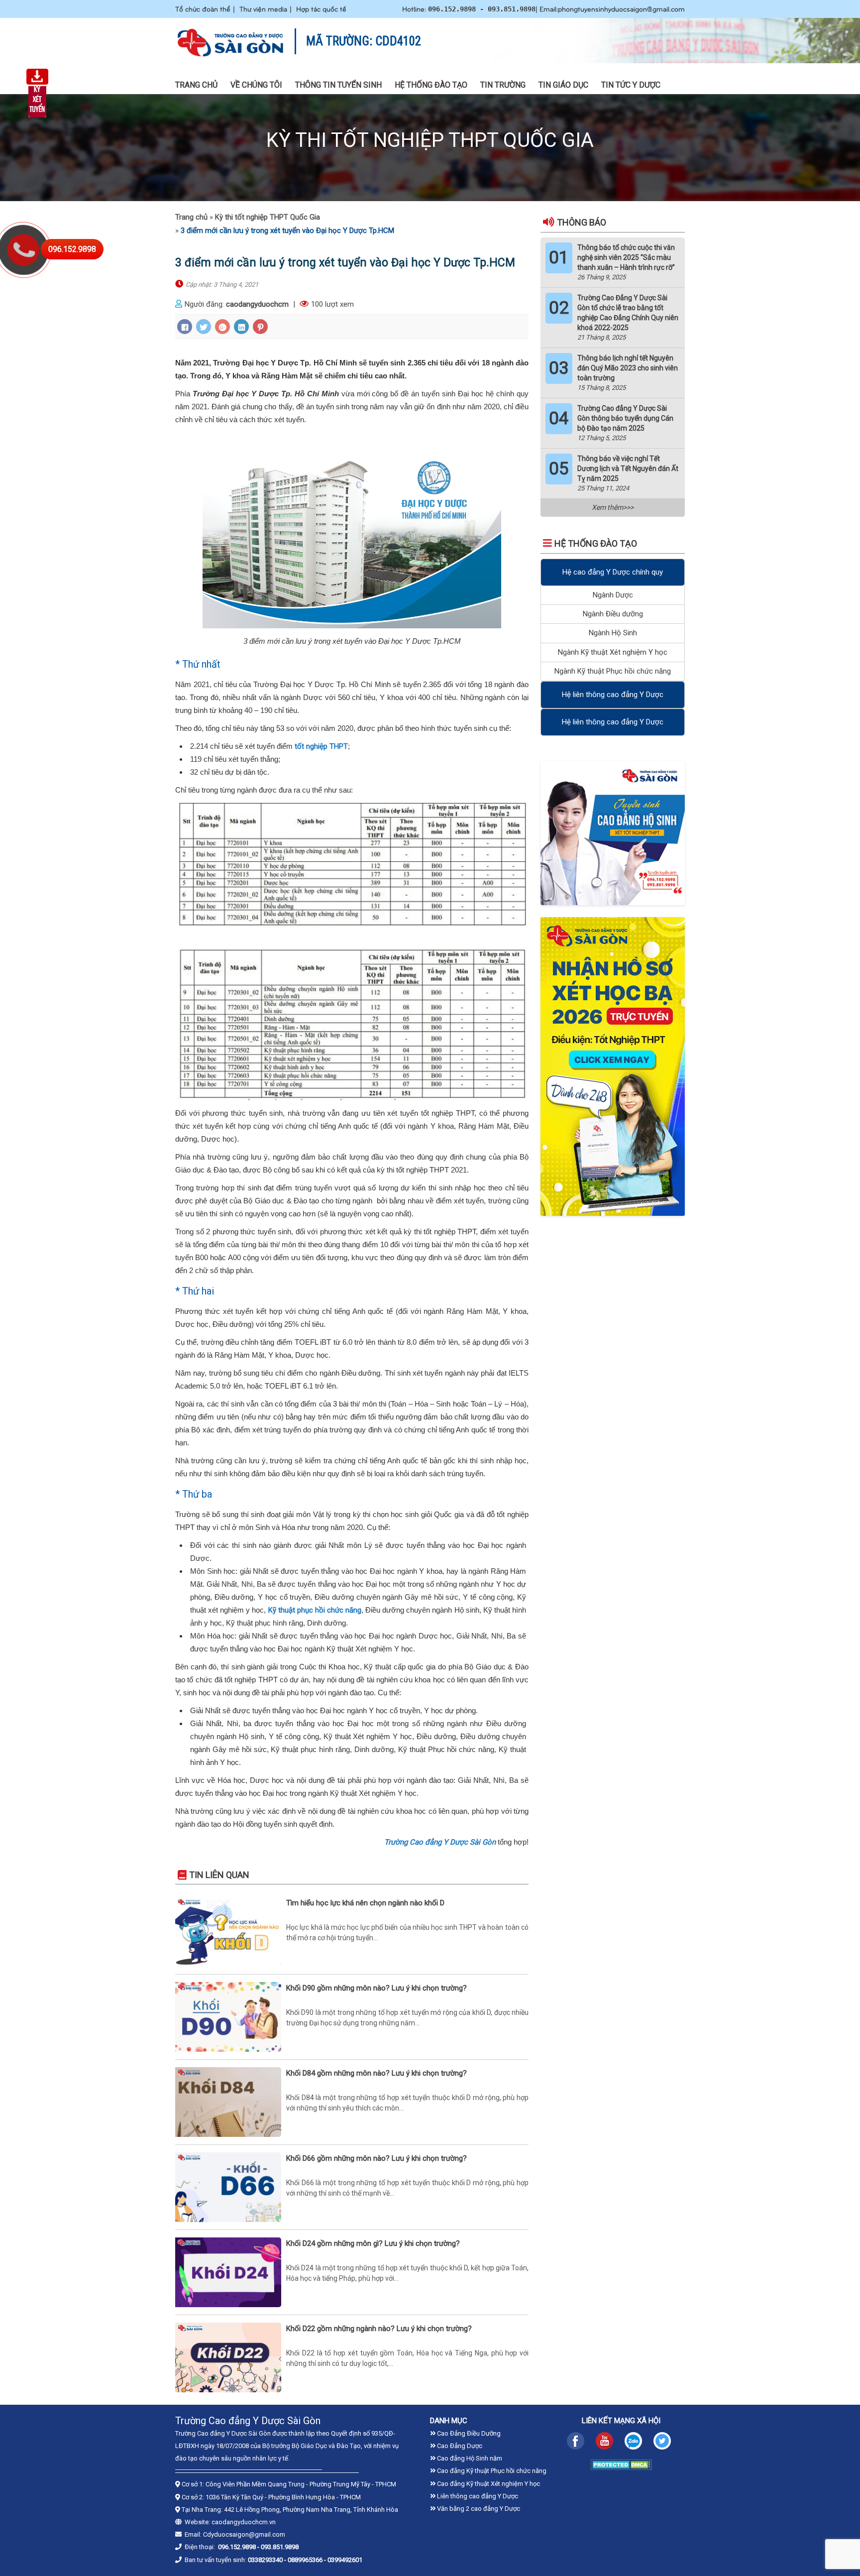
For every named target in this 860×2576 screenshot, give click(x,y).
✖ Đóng (505, 1261)
